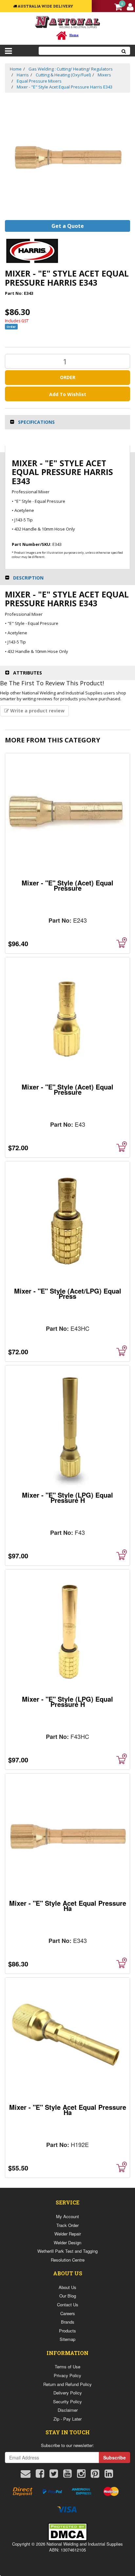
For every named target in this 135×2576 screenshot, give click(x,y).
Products (67, 2331)
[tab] (67, 422)
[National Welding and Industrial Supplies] (68, 22)
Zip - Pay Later (67, 2419)
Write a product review (37, 711)
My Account (67, 2216)
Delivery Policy (68, 2393)
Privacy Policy (67, 2375)
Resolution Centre (68, 2260)
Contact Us (68, 2305)
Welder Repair (68, 2234)
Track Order (67, 2225)
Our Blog (68, 2296)
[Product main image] (67, 157)
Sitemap (67, 2339)
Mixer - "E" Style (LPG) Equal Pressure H (67, 1497)
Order (68, 377)
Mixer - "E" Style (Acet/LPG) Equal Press (68, 1293)
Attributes (28, 673)
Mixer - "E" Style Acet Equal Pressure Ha (68, 1906)
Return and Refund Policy (67, 2384)
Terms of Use (67, 2367)
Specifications (36, 422)
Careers (68, 2313)
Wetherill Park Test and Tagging (67, 2251)
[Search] (124, 51)
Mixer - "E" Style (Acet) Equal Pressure (67, 885)
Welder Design (67, 2242)
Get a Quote (68, 226)
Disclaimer (68, 2410)
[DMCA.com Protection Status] (67, 2531)
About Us (67, 2287)
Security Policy (67, 2401)
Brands (68, 2322)
